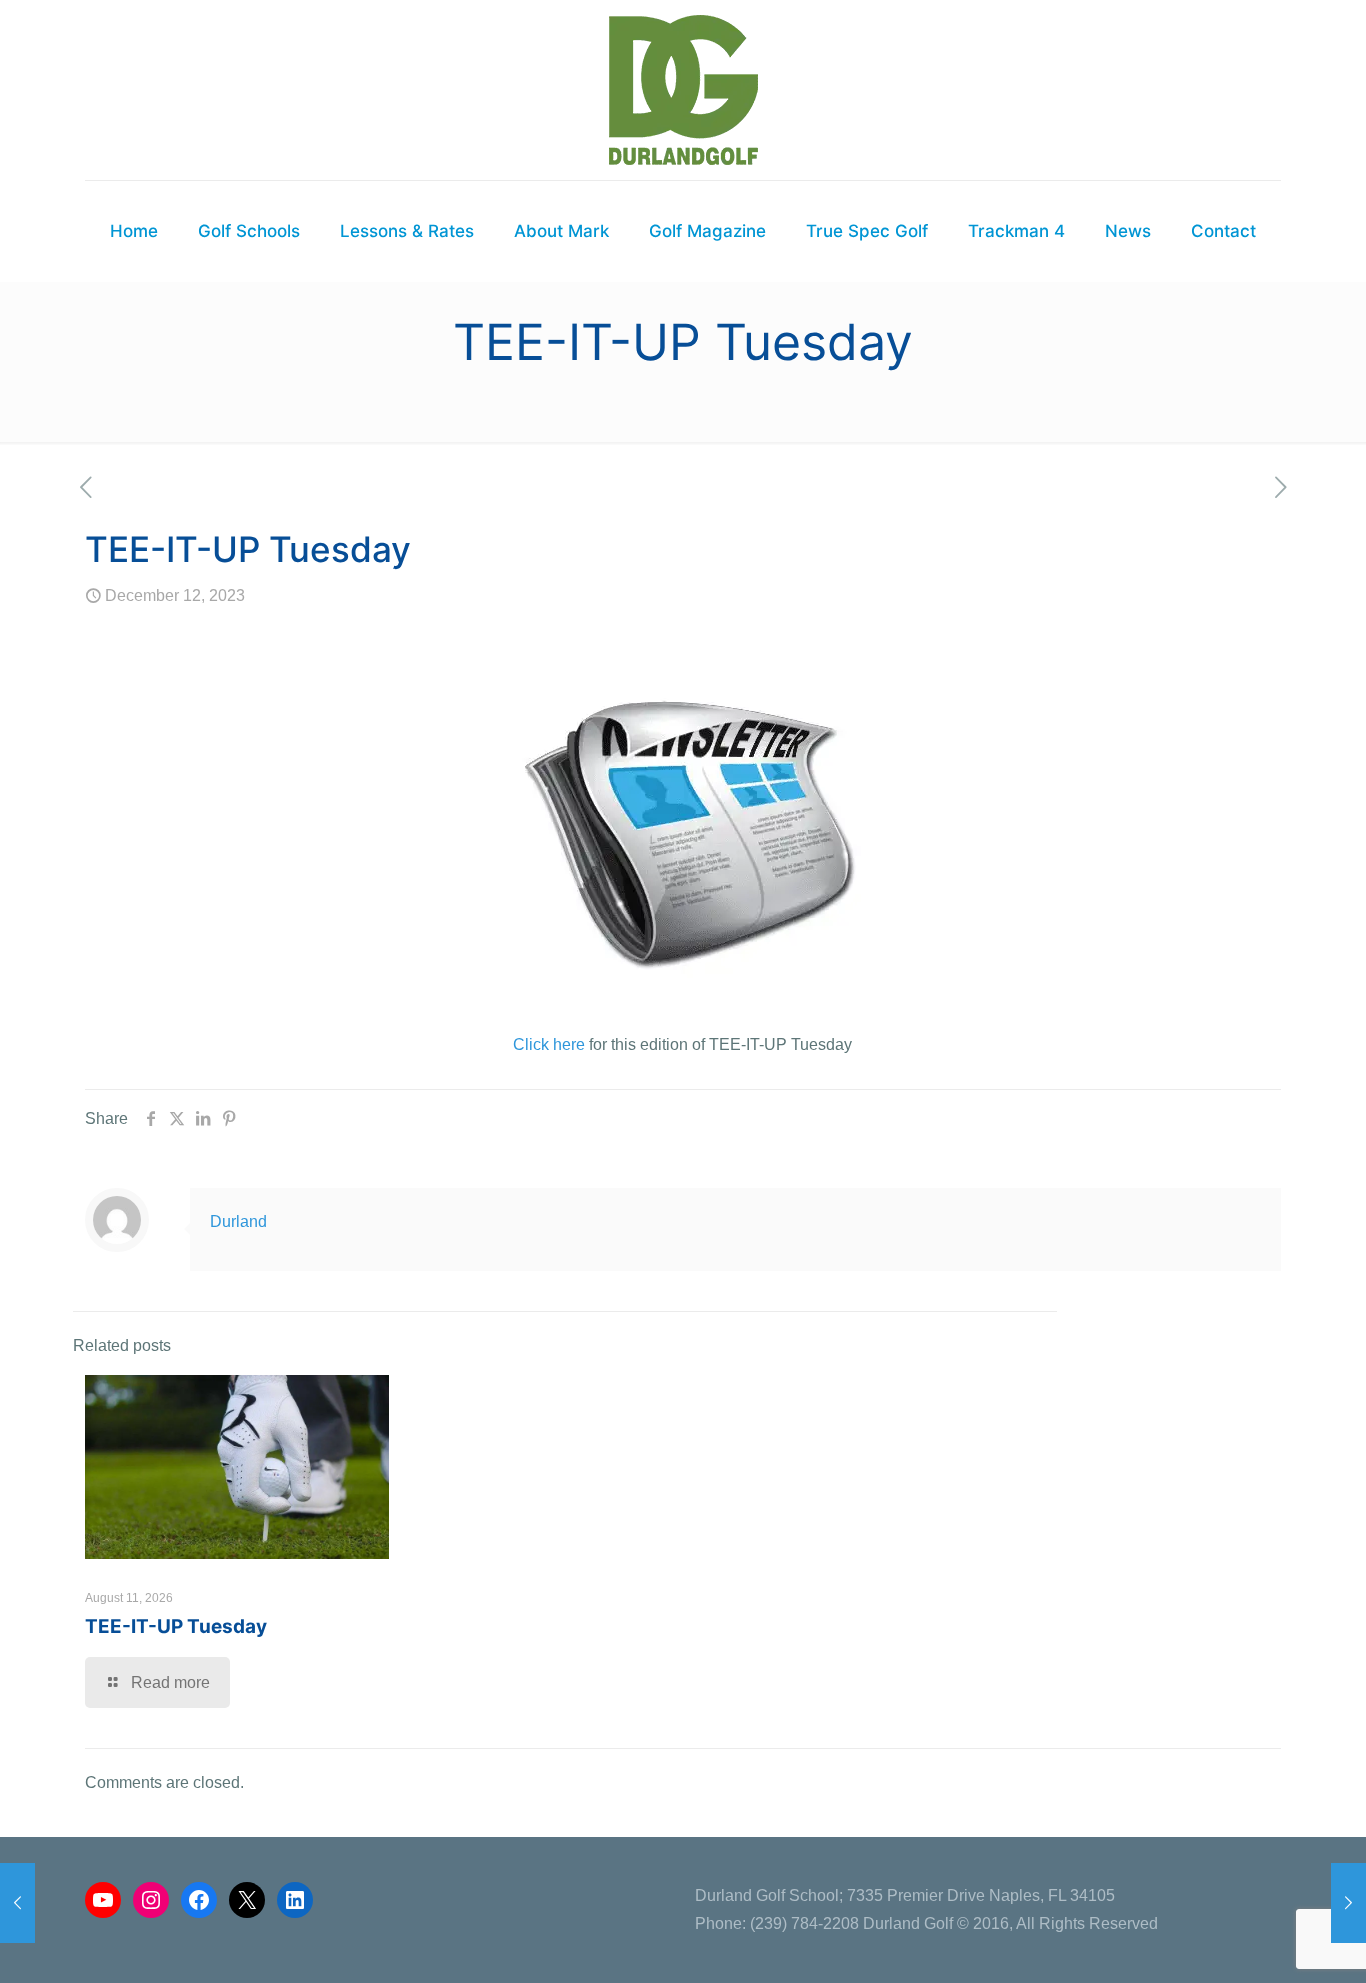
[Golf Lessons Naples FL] (683, 90)
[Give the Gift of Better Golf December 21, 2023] (1348, 1903)
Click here (549, 1044)
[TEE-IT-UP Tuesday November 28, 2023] (17, 1903)
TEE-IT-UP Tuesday (176, 1626)
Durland (238, 1221)
